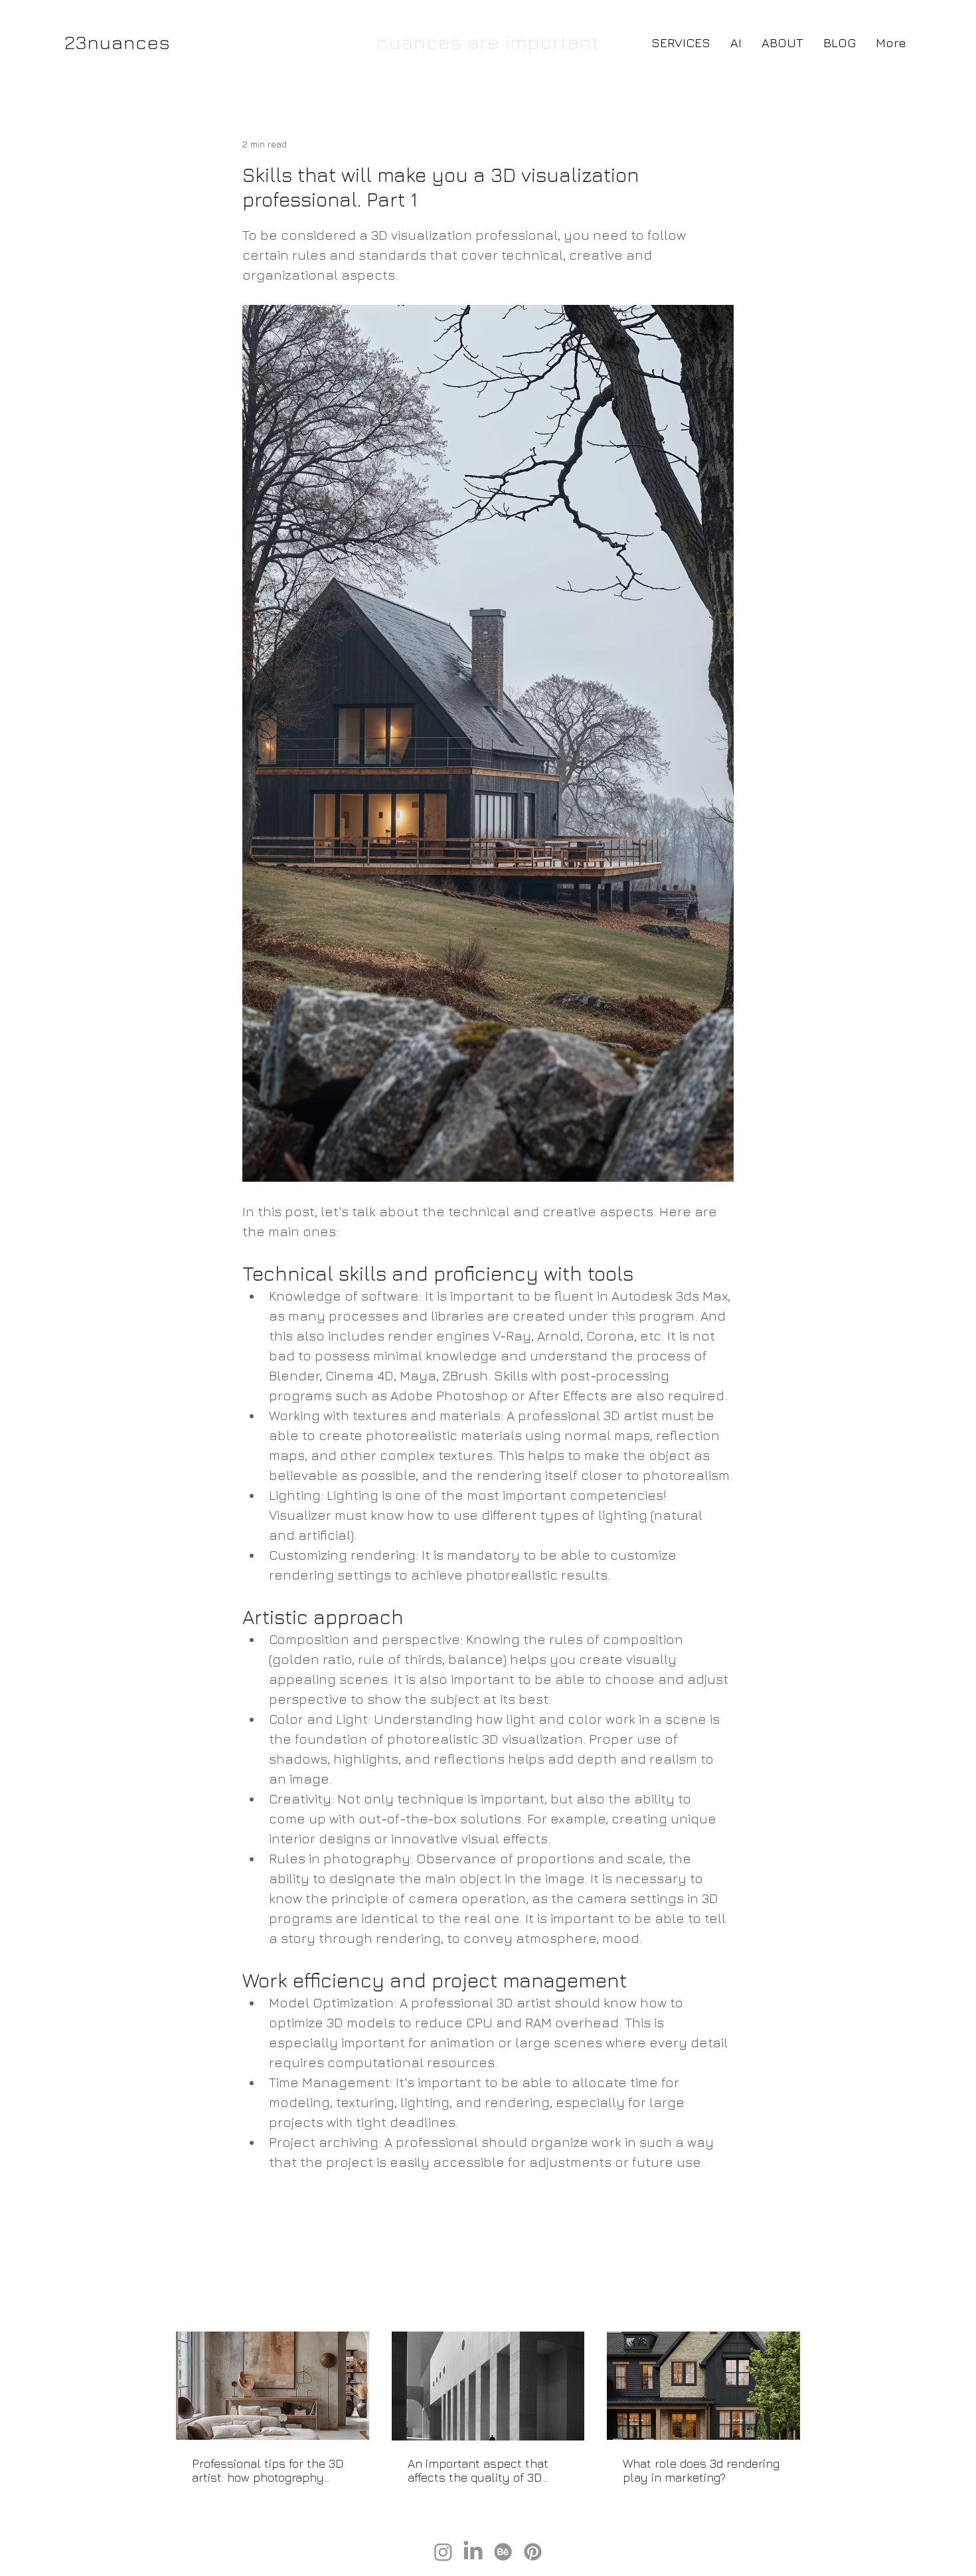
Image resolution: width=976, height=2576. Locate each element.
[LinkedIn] (473, 2552)
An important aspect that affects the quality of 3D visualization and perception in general (486, 2470)
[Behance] (503, 2552)
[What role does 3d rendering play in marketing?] (703, 2386)
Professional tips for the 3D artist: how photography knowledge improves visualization (268, 2470)
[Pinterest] (533, 2552)
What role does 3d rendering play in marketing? (701, 2470)
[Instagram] (443, 2552)
